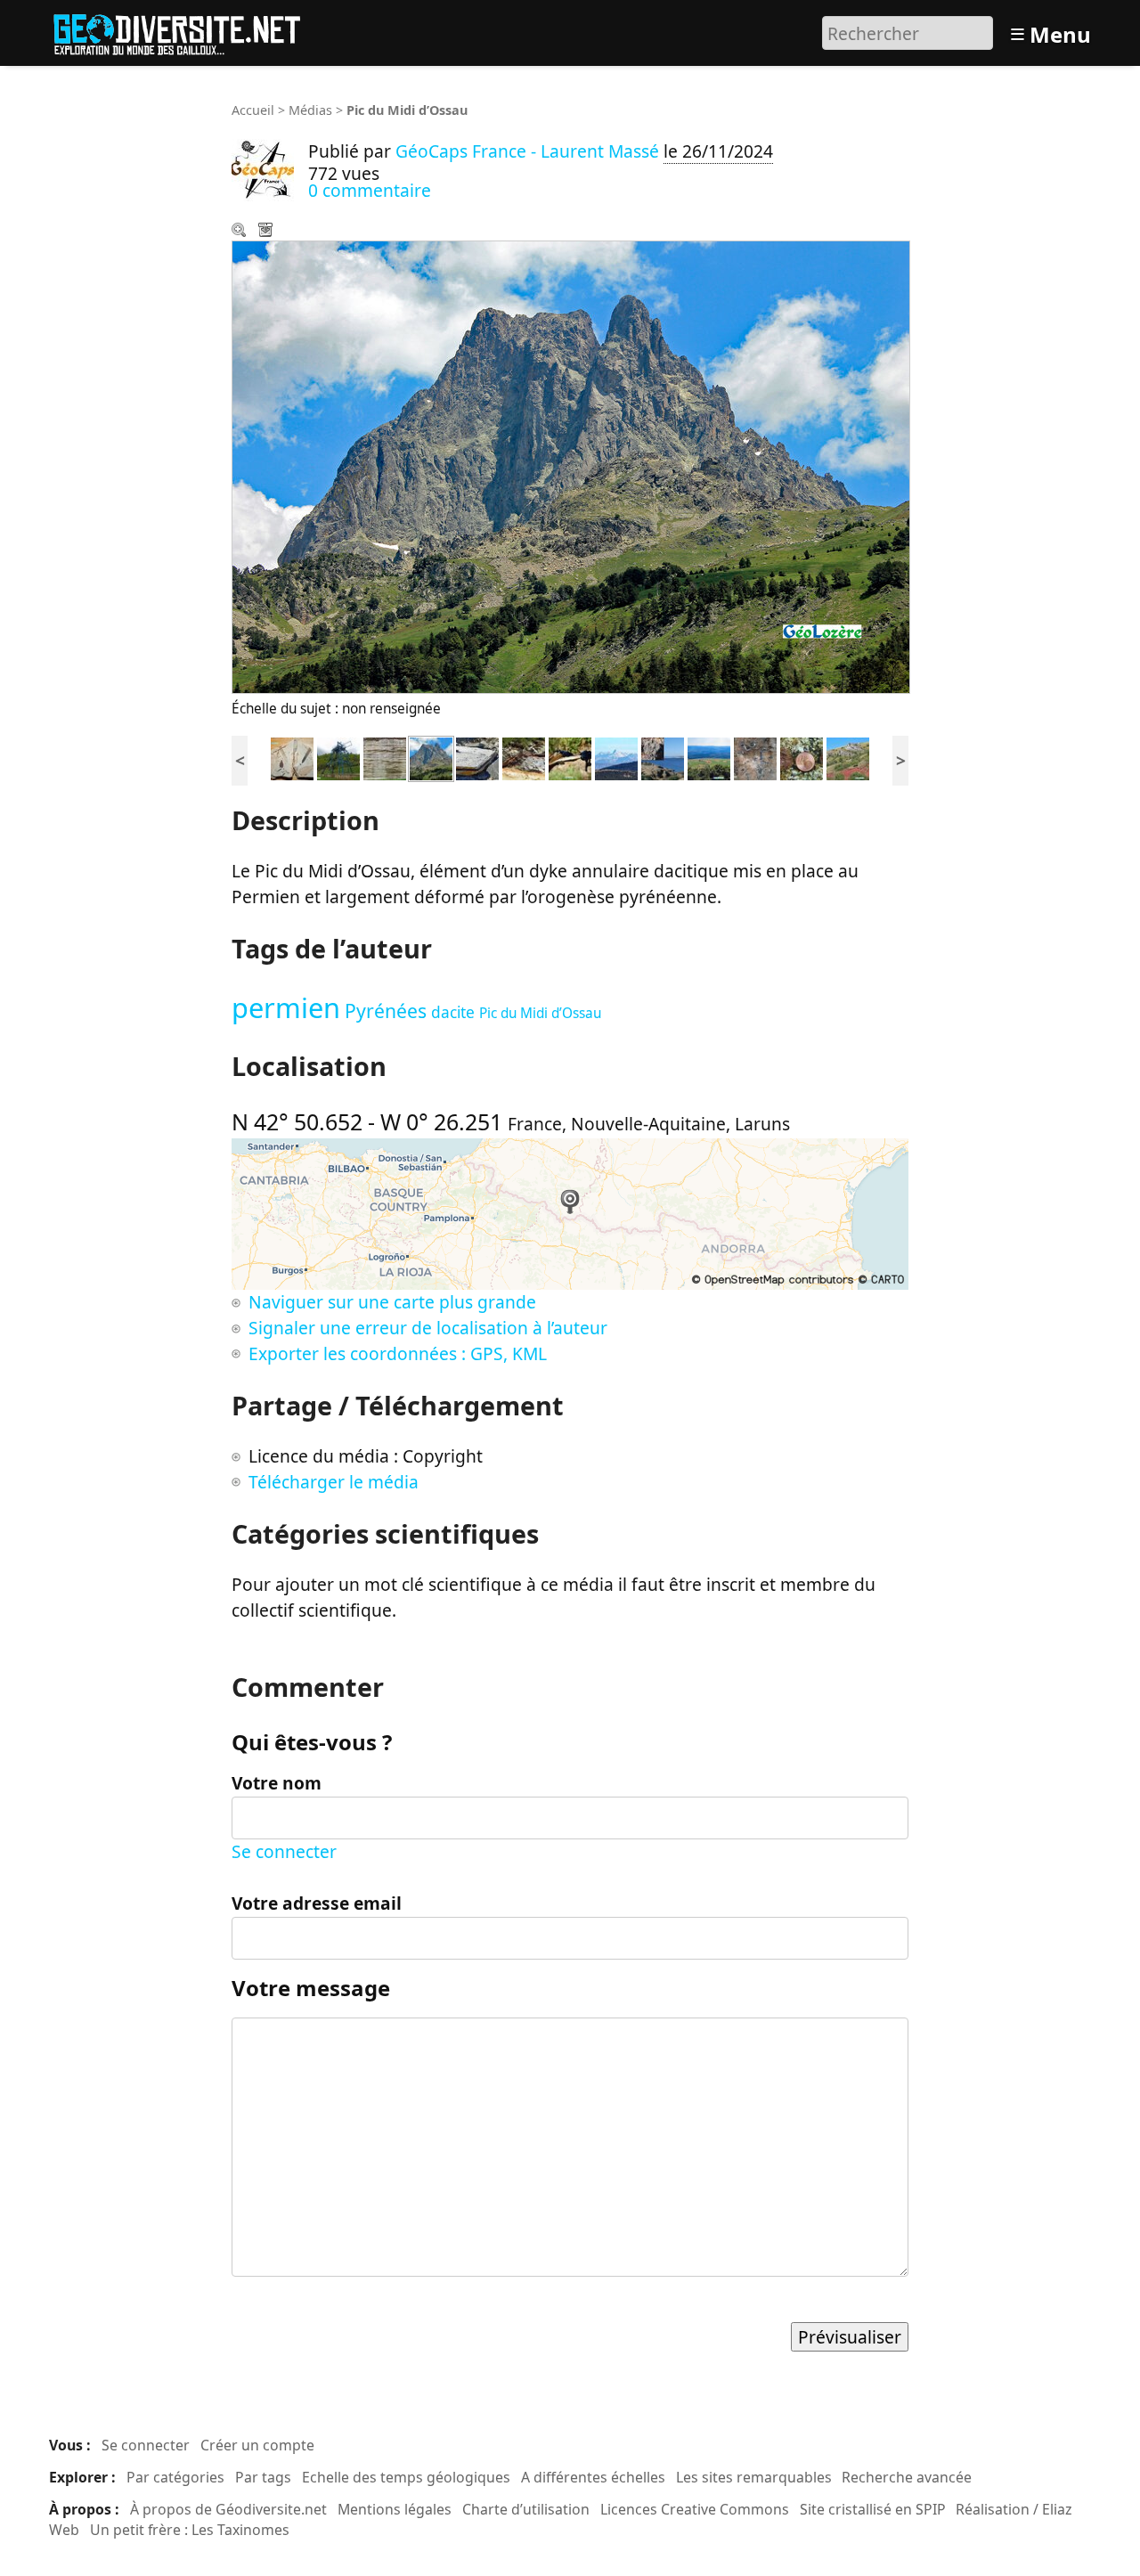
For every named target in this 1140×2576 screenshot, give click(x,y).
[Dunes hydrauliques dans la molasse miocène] (385, 757)
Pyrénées (386, 1011)
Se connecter (284, 1851)
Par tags (263, 2477)
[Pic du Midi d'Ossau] (431, 757)
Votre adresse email (317, 1903)
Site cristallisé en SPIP (873, 2509)
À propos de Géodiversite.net (228, 2509)
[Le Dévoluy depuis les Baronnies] (616, 757)
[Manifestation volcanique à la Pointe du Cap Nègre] (663, 757)
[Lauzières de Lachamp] (477, 757)
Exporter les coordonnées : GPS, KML (398, 1353)
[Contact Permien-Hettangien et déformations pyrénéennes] (848, 757)
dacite (453, 1012)
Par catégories (175, 2477)
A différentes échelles (593, 2477)
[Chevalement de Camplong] (338, 757)
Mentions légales (395, 2509)
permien (286, 1007)
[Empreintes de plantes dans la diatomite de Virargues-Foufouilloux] (292, 757)
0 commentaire (370, 190)
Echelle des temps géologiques (406, 2477)
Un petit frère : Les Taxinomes (190, 2530)
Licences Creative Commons (695, 2509)
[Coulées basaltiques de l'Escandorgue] (524, 757)
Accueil (253, 110)
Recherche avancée (907, 2477)
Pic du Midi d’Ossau (540, 1013)
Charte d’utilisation (526, 2509)
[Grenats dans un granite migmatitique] (802, 757)
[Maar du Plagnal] (709, 757)
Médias (310, 110)
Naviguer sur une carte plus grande (392, 1302)
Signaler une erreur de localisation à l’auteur (428, 1328)
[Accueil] (185, 31)
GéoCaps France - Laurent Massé (527, 151)
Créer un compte (257, 2445)
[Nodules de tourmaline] (755, 757)
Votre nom (277, 1783)
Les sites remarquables (754, 2477)
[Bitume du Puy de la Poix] (570, 757)
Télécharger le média (267, 232)
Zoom (240, 232)
